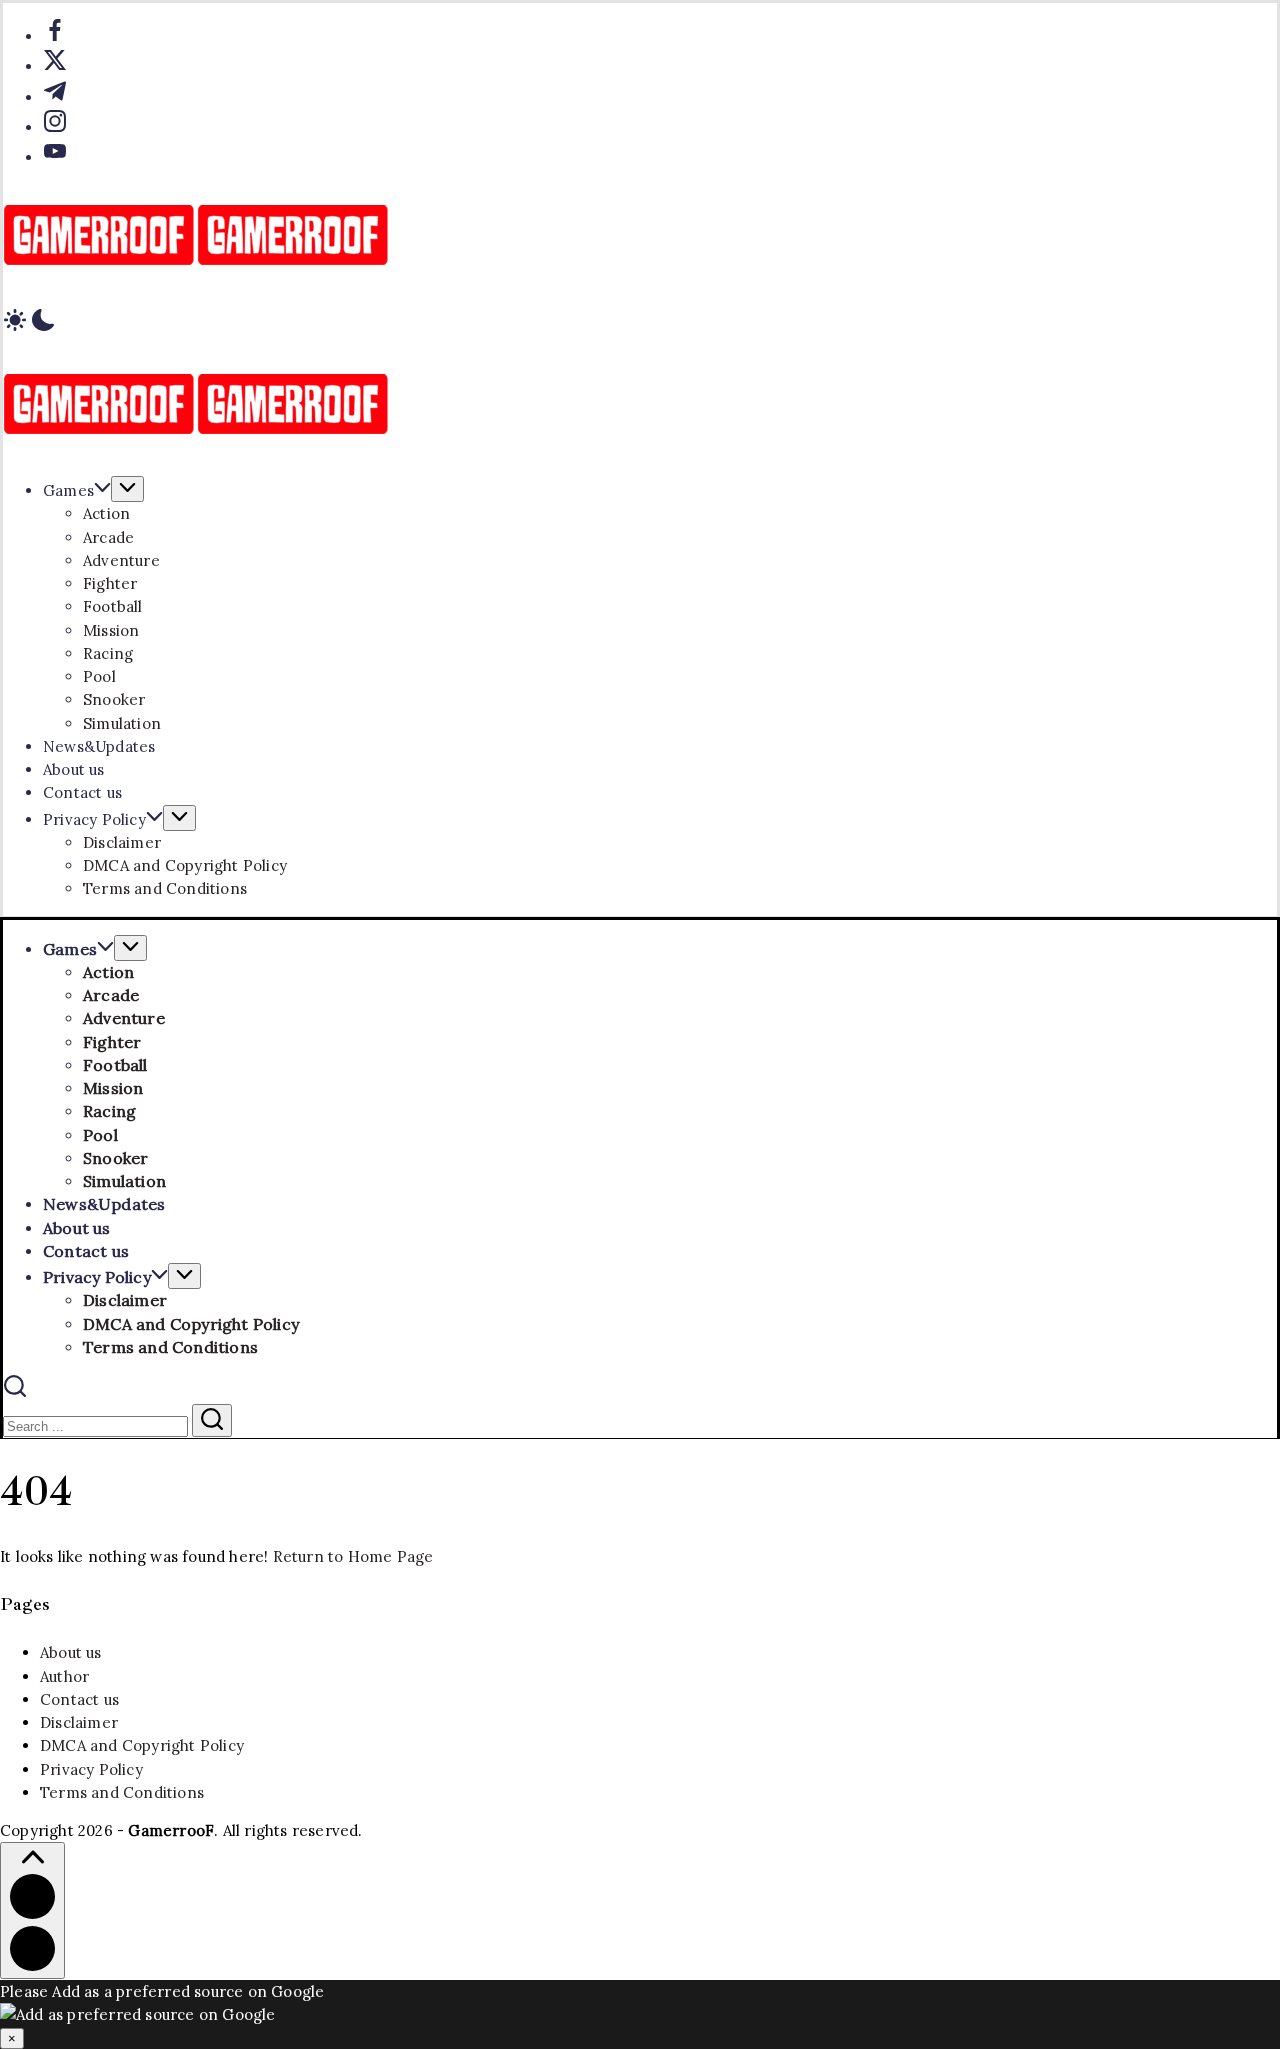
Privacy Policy (91, 1769)
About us (71, 1652)
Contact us (79, 1699)
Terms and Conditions (122, 1792)
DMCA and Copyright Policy (142, 1745)
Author (64, 1676)
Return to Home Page (353, 1556)
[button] (640, 323)
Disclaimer (79, 1722)
